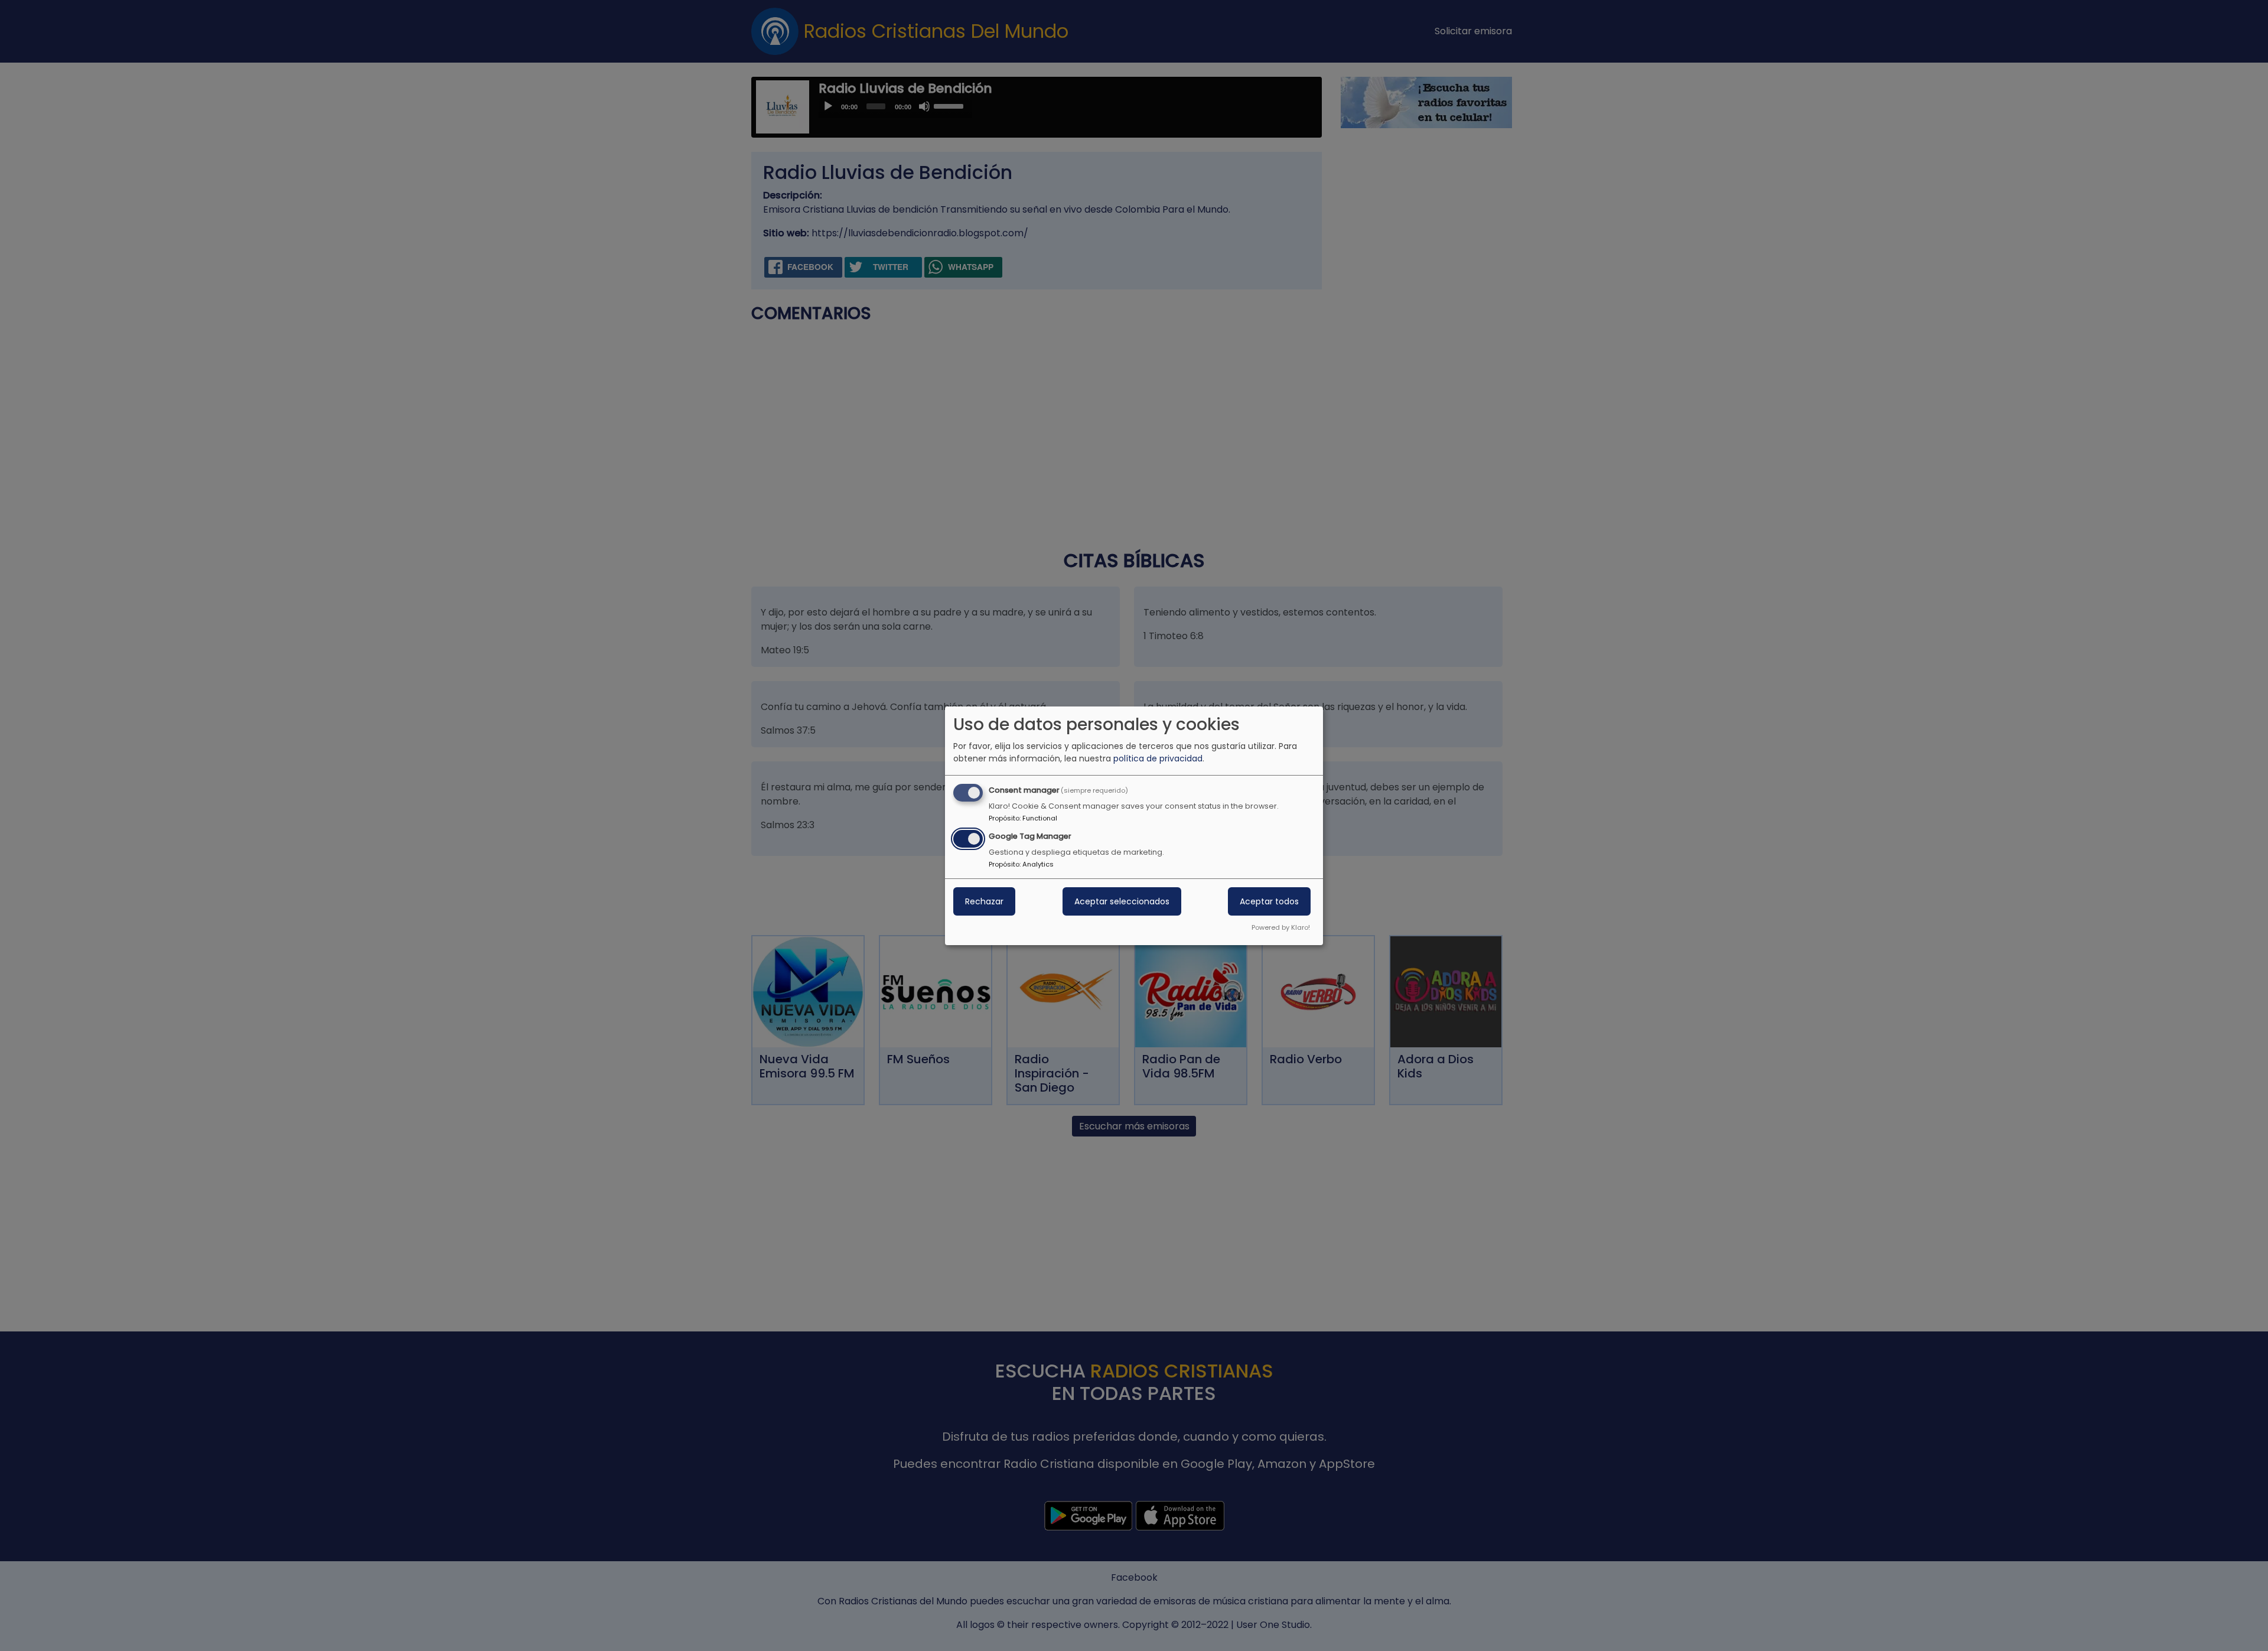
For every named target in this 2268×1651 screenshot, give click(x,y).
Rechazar (984, 901)
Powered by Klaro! (1281, 927)
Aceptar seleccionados (1122, 901)
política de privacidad (1158, 758)
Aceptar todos (1269, 901)
